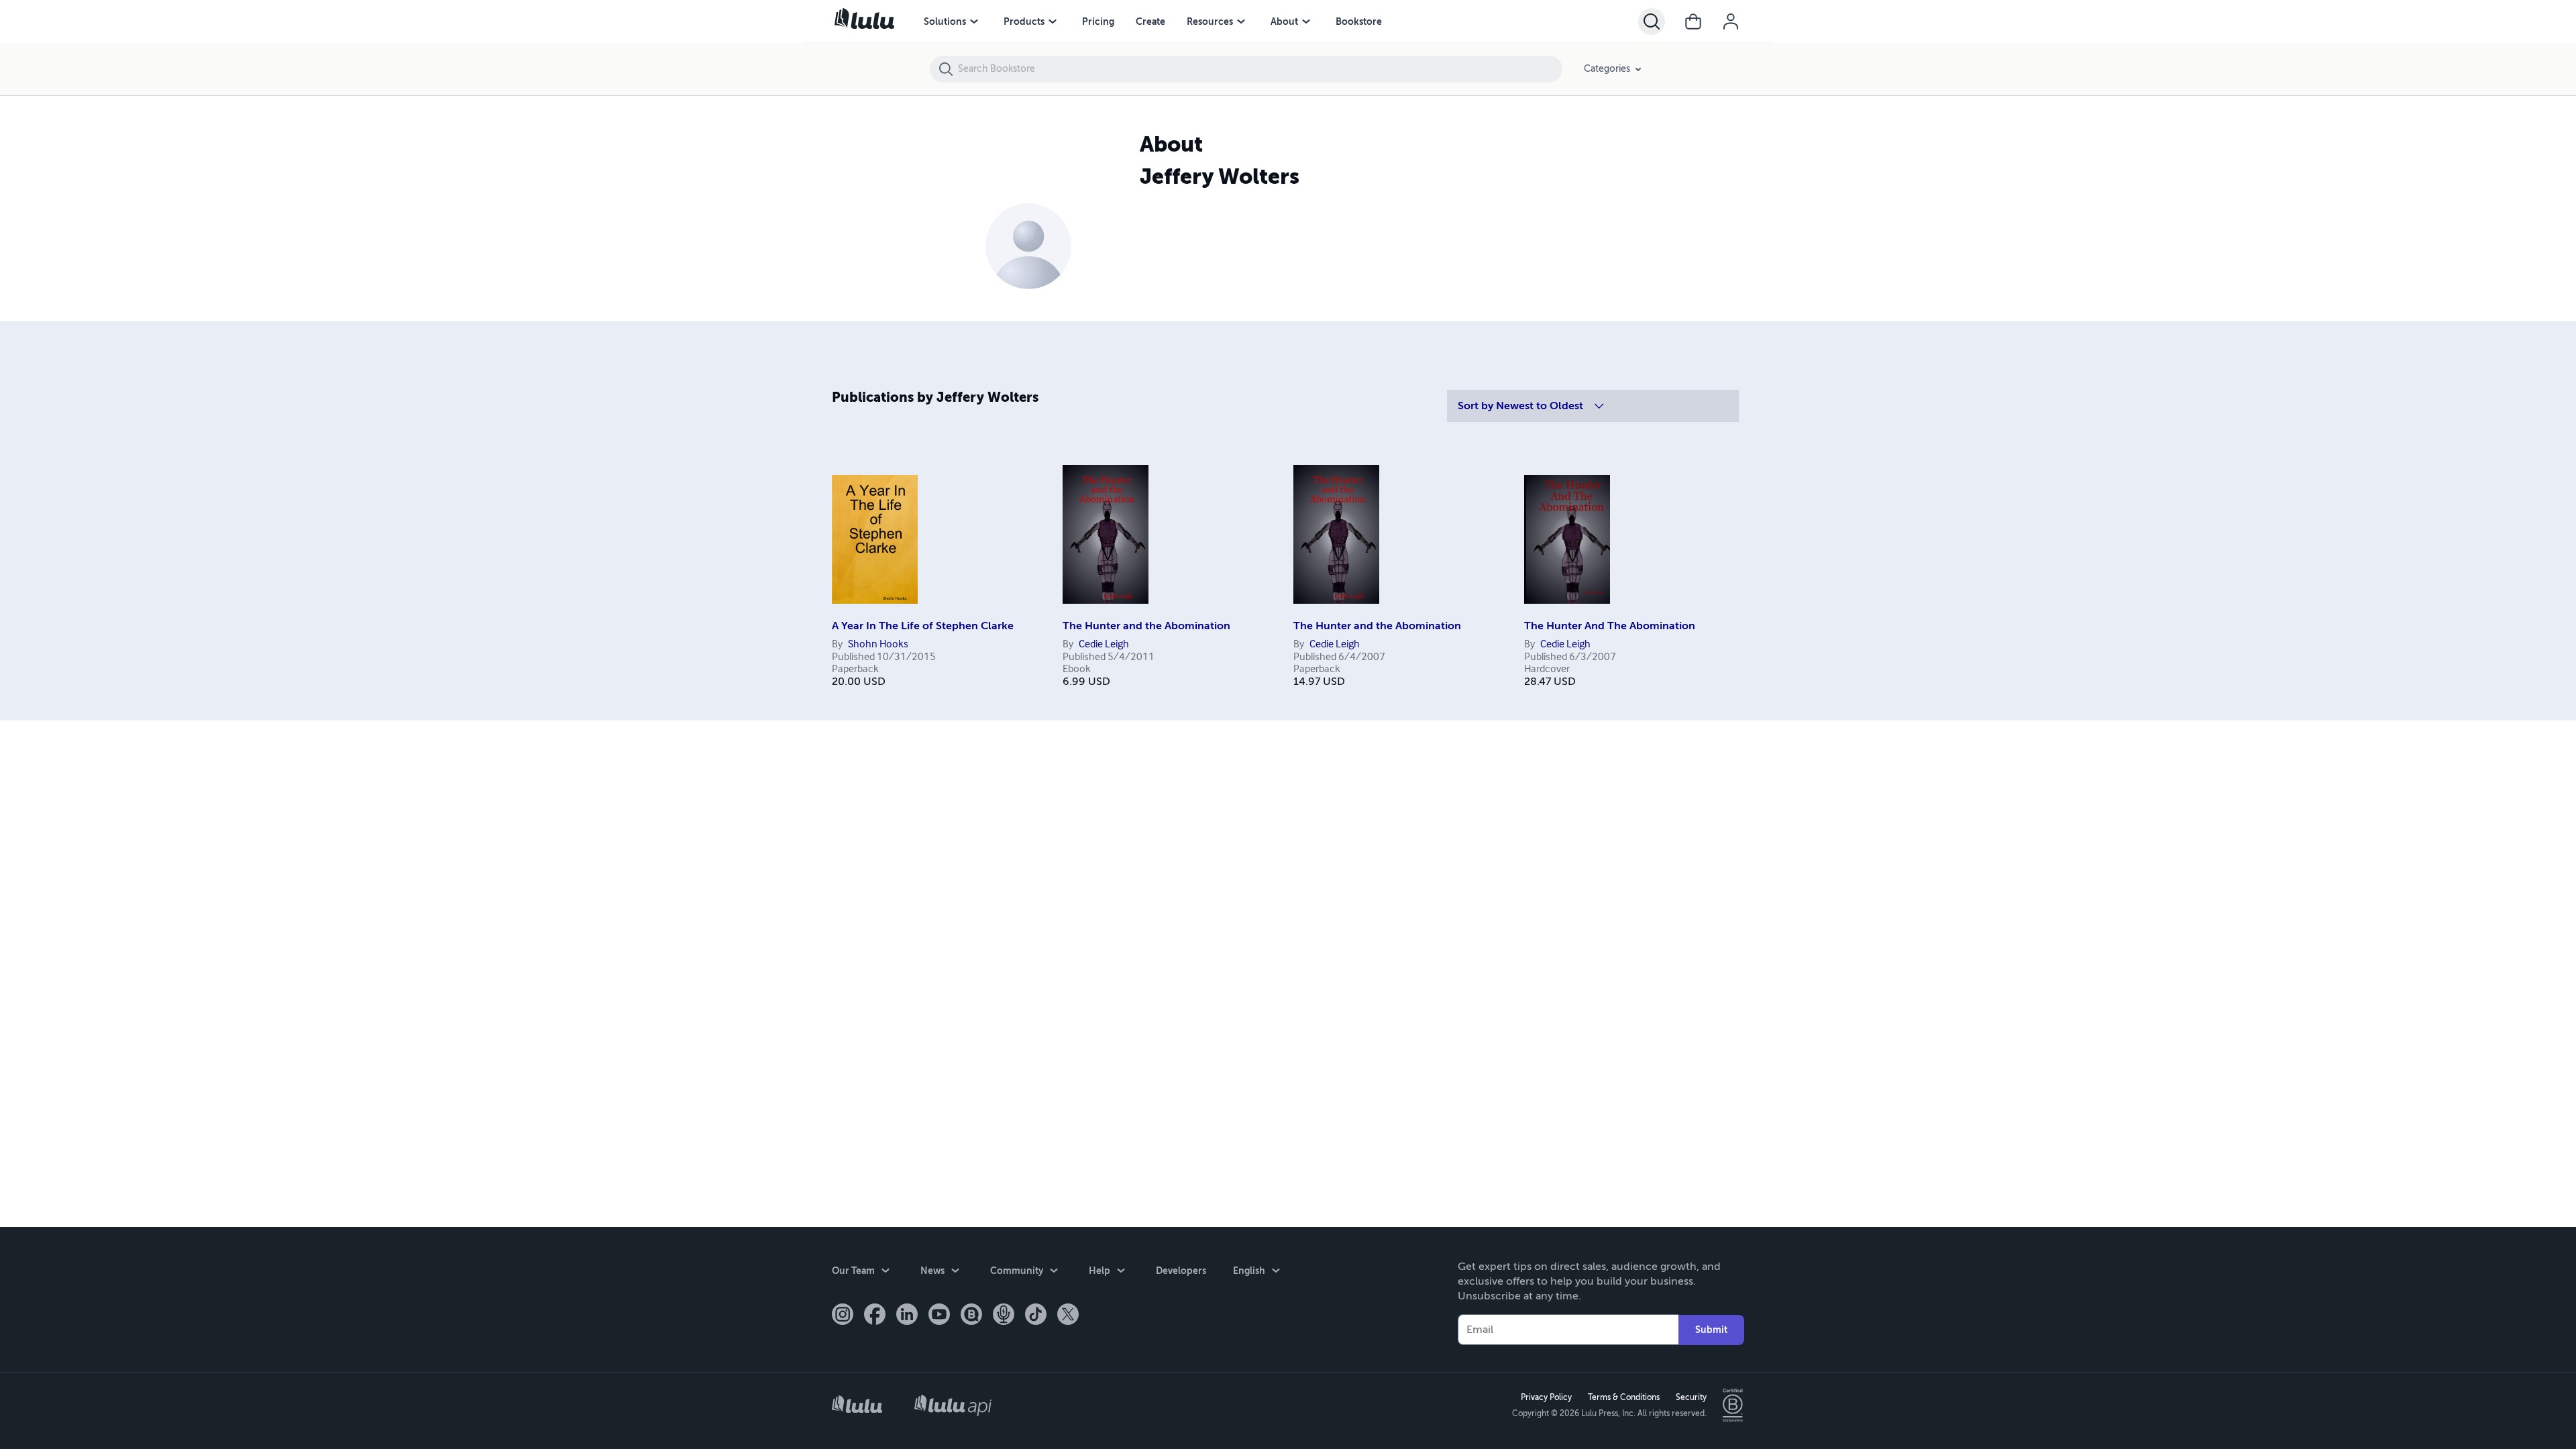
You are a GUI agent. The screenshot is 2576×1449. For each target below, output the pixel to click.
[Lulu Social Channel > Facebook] (875, 1316)
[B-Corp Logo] (1733, 1405)
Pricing (1098, 21)
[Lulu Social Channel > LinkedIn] (907, 1316)
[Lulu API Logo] (953, 1405)
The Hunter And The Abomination (1610, 626)
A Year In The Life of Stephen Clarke (923, 626)
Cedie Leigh (1104, 645)
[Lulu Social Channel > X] (1068, 1316)
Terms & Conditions (1624, 1397)
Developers (1181, 1271)
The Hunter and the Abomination (1146, 626)
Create (1150, 21)
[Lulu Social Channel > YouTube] (939, 1316)
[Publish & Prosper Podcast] (1004, 1316)
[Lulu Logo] (857, 1406)
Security (1691, 1397)
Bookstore (1359, 21)
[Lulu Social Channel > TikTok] (1036, 1316)
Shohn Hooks (878, 645)
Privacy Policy (1546, 1397)
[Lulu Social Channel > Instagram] (843, 1316)
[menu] (974, 21)
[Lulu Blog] (971, 1316)
